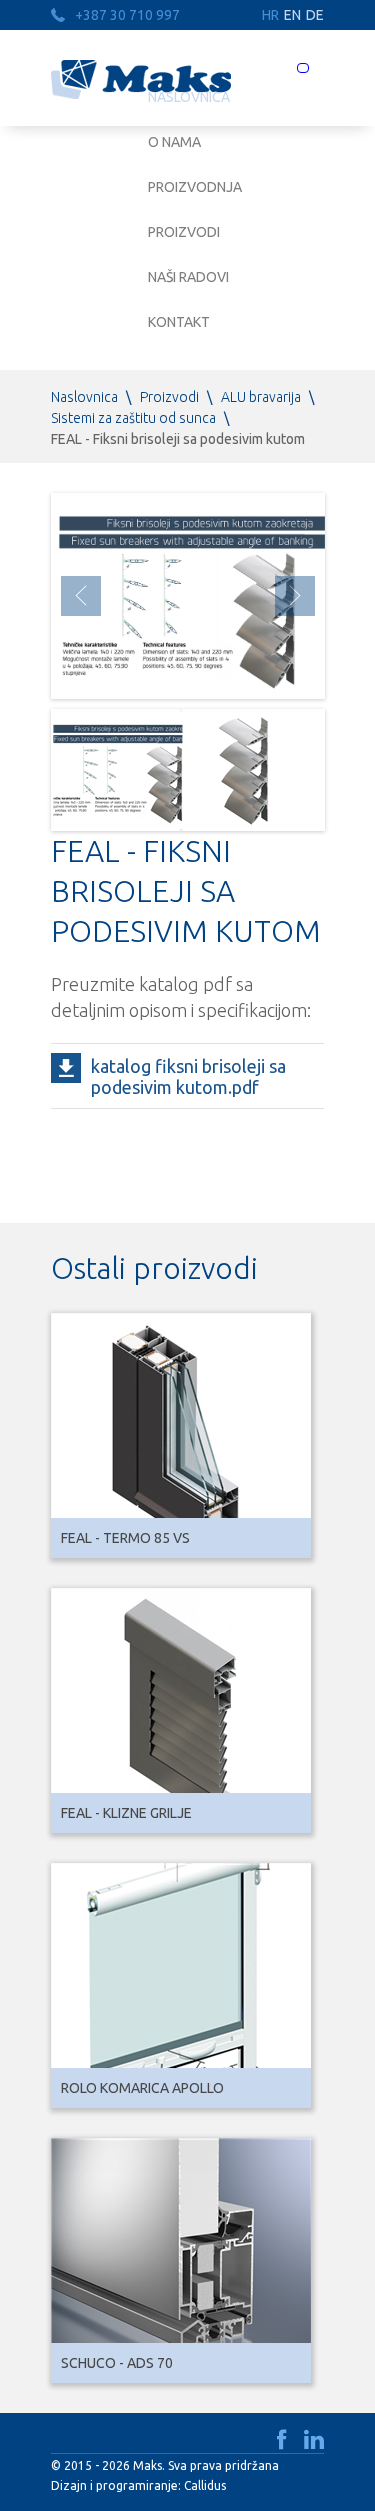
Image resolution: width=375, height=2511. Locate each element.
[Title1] (115, 770)
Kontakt (179, 322)
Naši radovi (188, 277)
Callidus (205, 2485)
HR (270, 15)
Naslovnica (84, 397)
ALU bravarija (261, 397)
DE (315, 15)
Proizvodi (184, 232)
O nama (174, 142)
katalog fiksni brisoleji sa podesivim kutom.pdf (188, 1076)
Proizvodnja (195, 187)
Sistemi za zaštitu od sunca (133, 418)
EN (292, 15)
